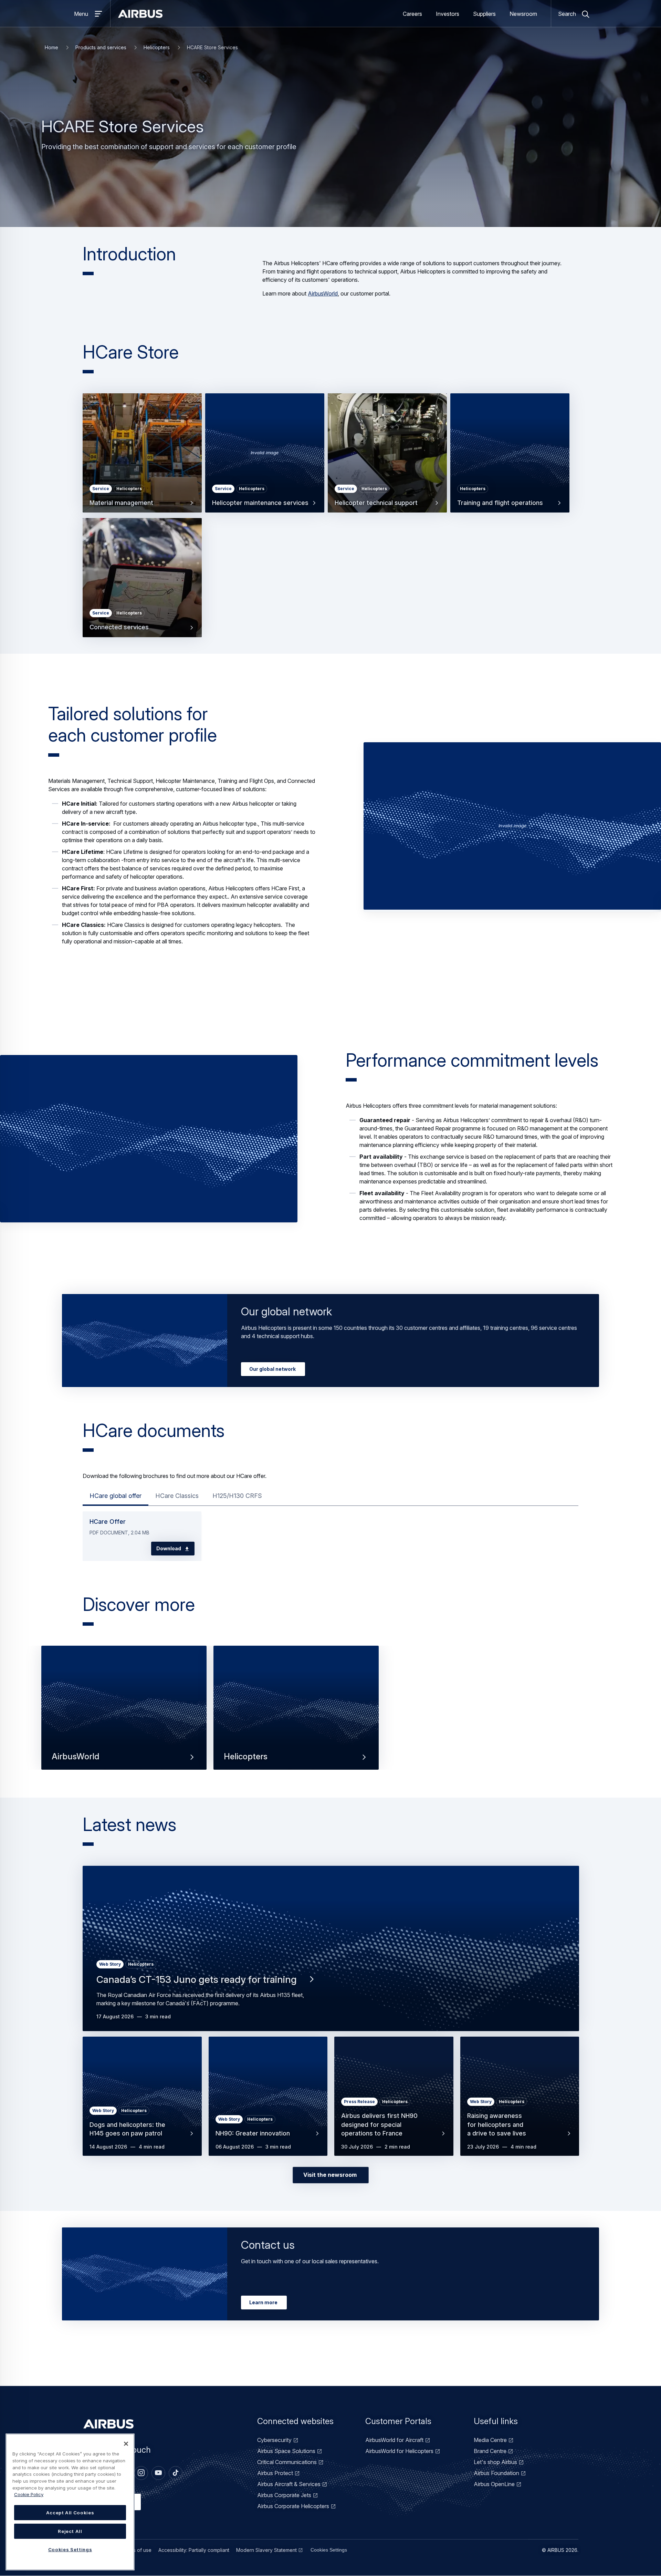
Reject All (70, 2531)
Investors (448, 14)
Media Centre (490, 2440)
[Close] (126, 2444)
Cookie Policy (29, 2494)
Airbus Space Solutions (286, 2451)
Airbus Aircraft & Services (289, 2484)
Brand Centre (490, 2451)
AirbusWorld (323, 293)
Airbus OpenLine (494, 2484)
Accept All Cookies (70, 2513)
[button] (512, 827)
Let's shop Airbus (495, 2462)
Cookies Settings (329, 2550)
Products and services (101, 47)
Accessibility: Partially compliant (194, 2550)
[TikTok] (176, 2473)
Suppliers (484, 14)
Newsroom (523, 14)
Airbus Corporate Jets (284, 2495)
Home (51, 47)
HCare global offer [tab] (116, 1496)
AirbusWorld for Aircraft (394, 2440)
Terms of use (137, 2550)
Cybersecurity (274, 2440)
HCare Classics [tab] (177, 1496)
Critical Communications (287, 2462)
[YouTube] (158, 2473)
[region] (70, 2502)
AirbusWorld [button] (76, 1757)
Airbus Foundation (496, 2473)
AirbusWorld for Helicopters (399, 2451)
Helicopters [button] (246, 1757)
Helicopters (157, 47)
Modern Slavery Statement (266, 2550)
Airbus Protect (275, 2473)
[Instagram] (141, 2473)
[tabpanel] (330, 1533)
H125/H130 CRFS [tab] (237, 1496)
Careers (412, 14)
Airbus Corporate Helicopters (293, 2506)
